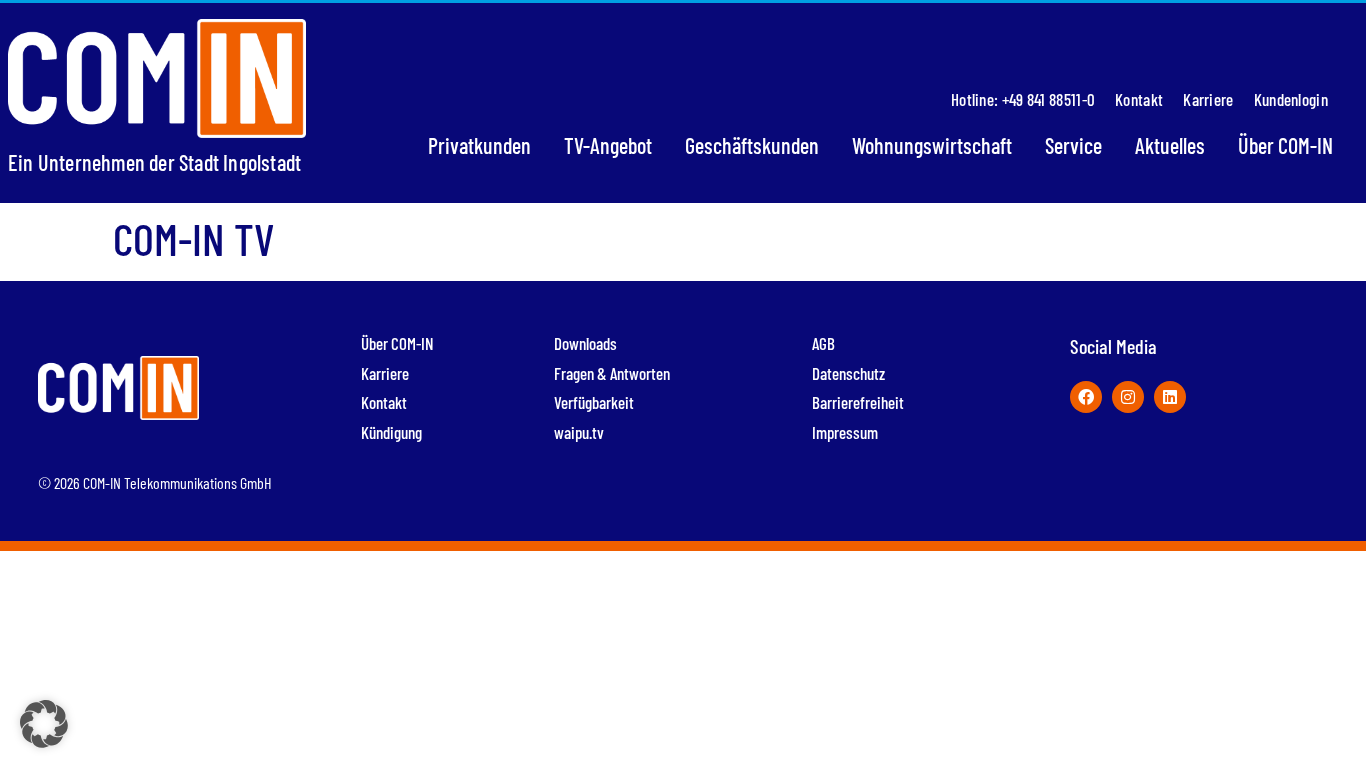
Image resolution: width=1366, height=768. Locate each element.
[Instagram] (1128, 397)
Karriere (1208, 99)
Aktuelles (1170, 145)
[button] (44, 724)
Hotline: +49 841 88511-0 (1023, 99)
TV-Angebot (608, 145)
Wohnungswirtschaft (932, 145)
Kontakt (1139, 99)
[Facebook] (1086, 397)
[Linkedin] (1170, 397)
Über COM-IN (1285, 145)
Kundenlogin (1291, 99)
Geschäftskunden (752, 145)
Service (1073, 145)
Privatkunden (479, 145)
